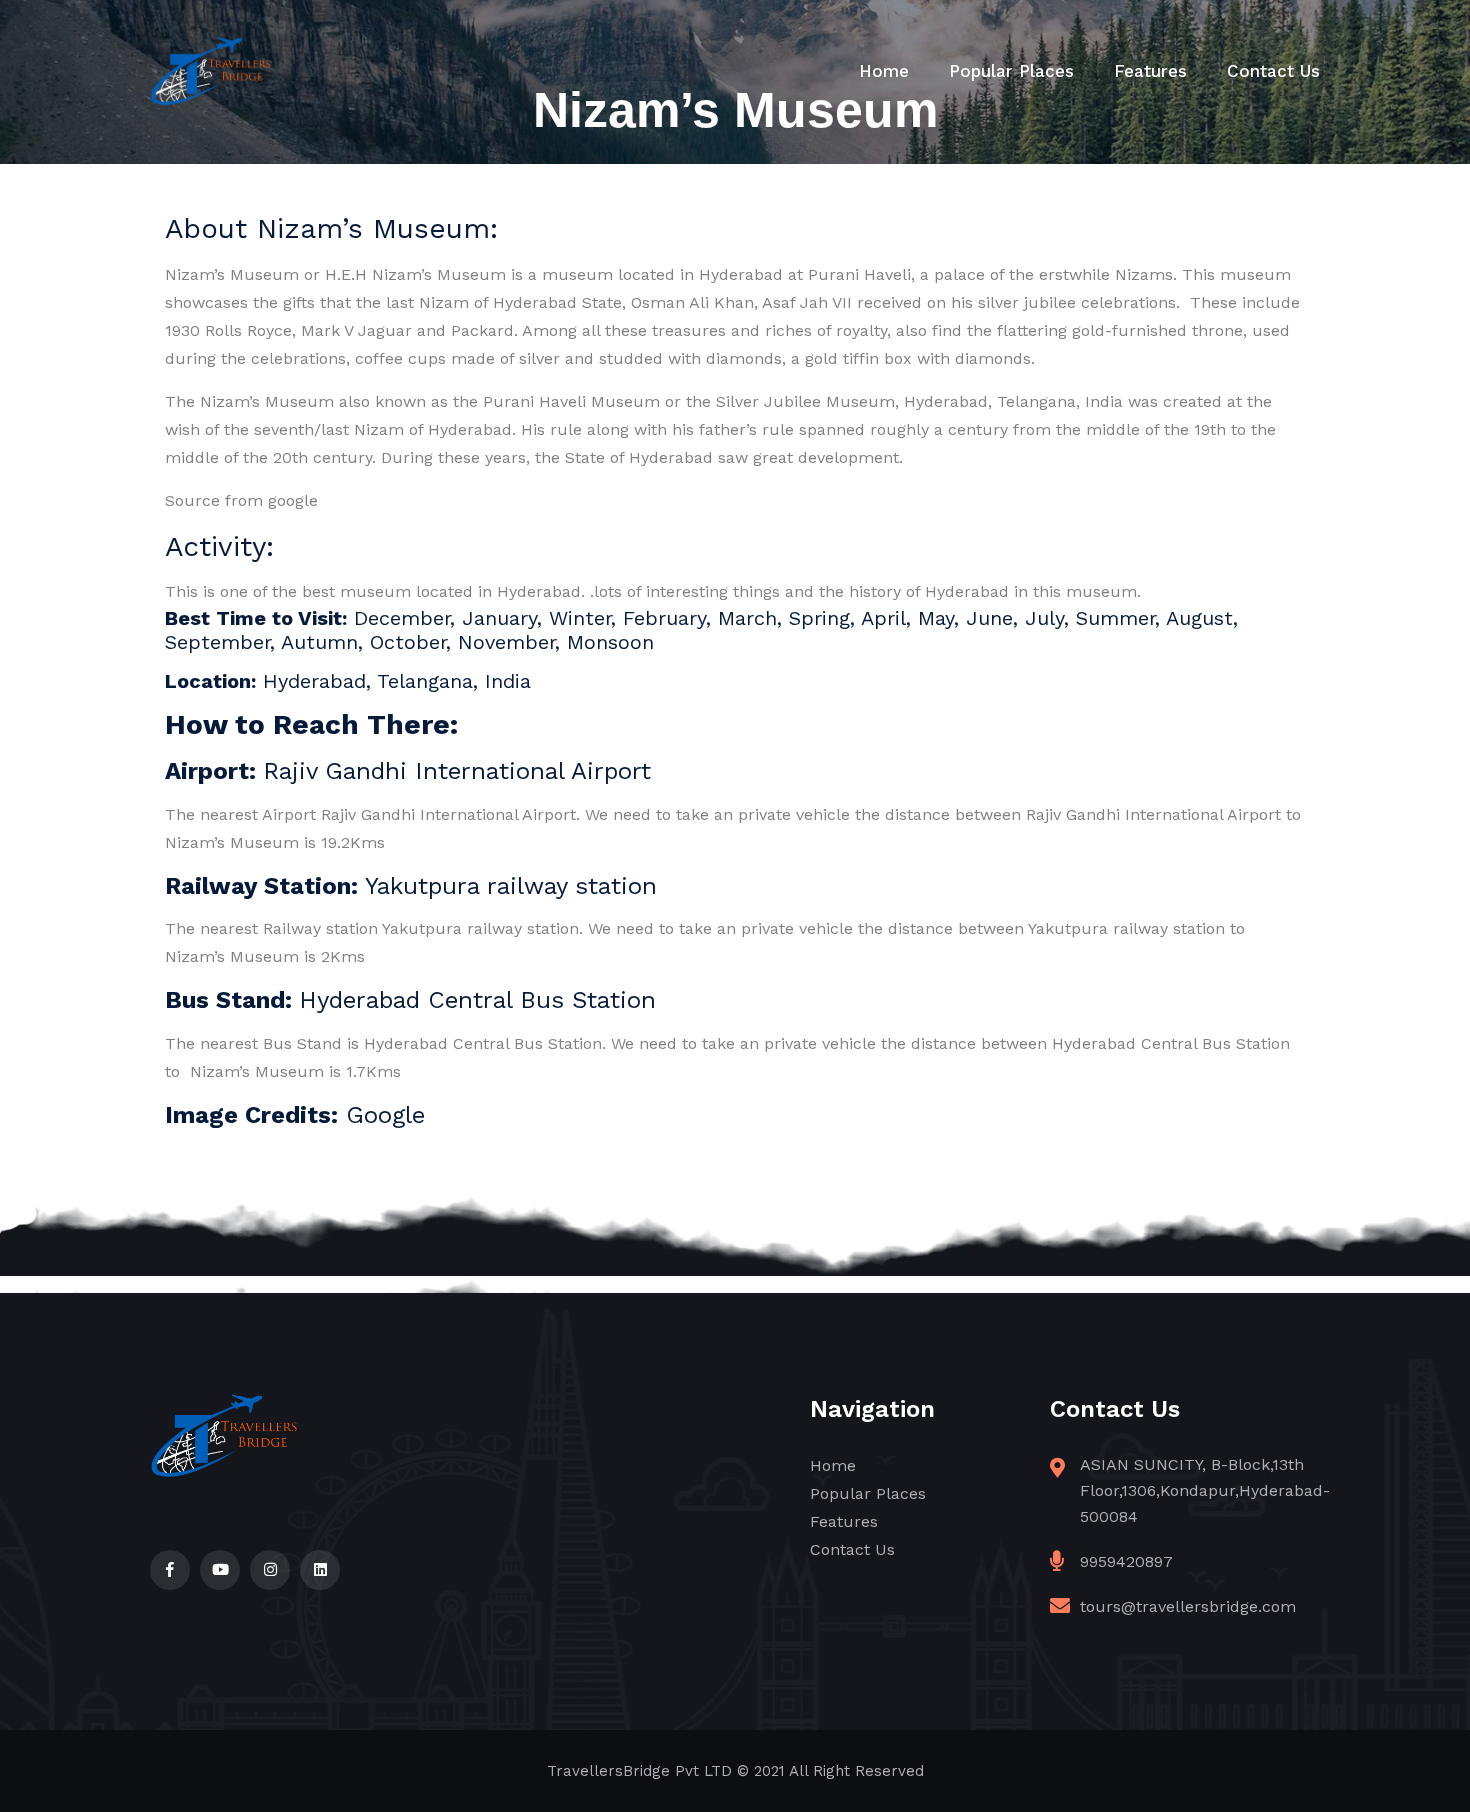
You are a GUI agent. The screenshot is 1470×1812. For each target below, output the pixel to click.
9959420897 (1126, 1561)
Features (1150, 71)
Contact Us (1273, 71)
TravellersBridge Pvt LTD (639, 1771)
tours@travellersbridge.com (1188, 1606)
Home (884, 71)
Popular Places (1011, 71)
